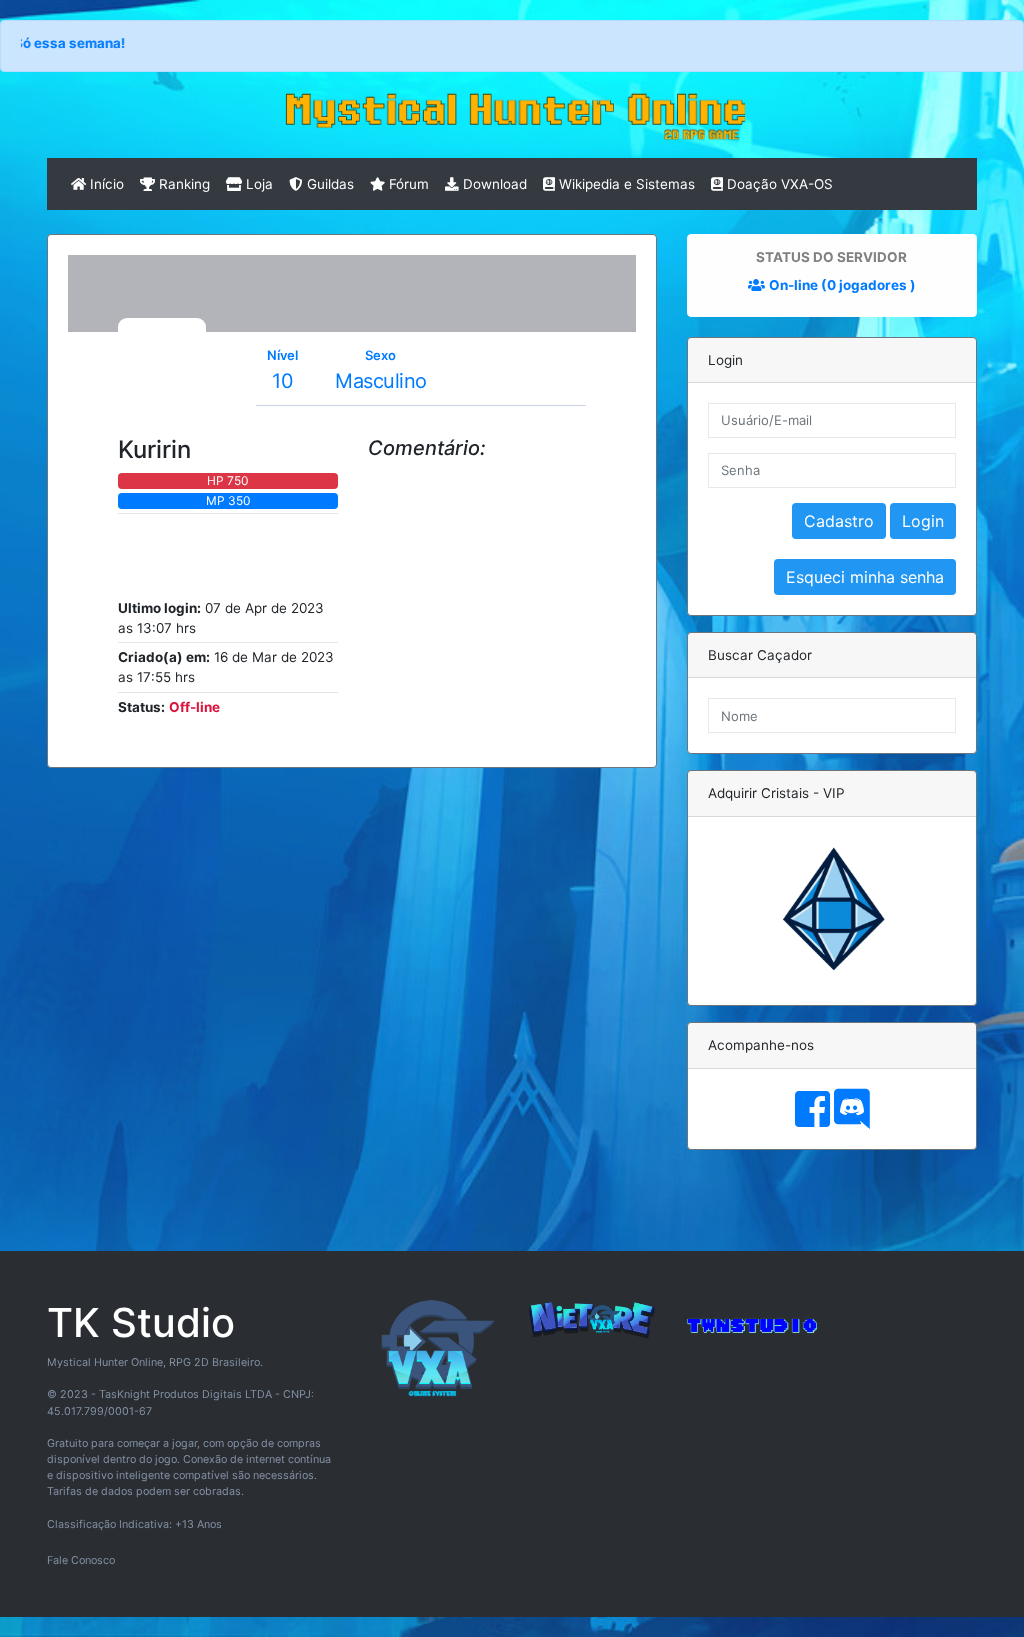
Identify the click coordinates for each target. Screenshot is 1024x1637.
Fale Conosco (81, 1560)
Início (105, 184)
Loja (257, 184)
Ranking (182, 184)
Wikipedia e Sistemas (625, 184)
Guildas (328, 184)
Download (493, 184)
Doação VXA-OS (778, 184)
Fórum (407, 184)
